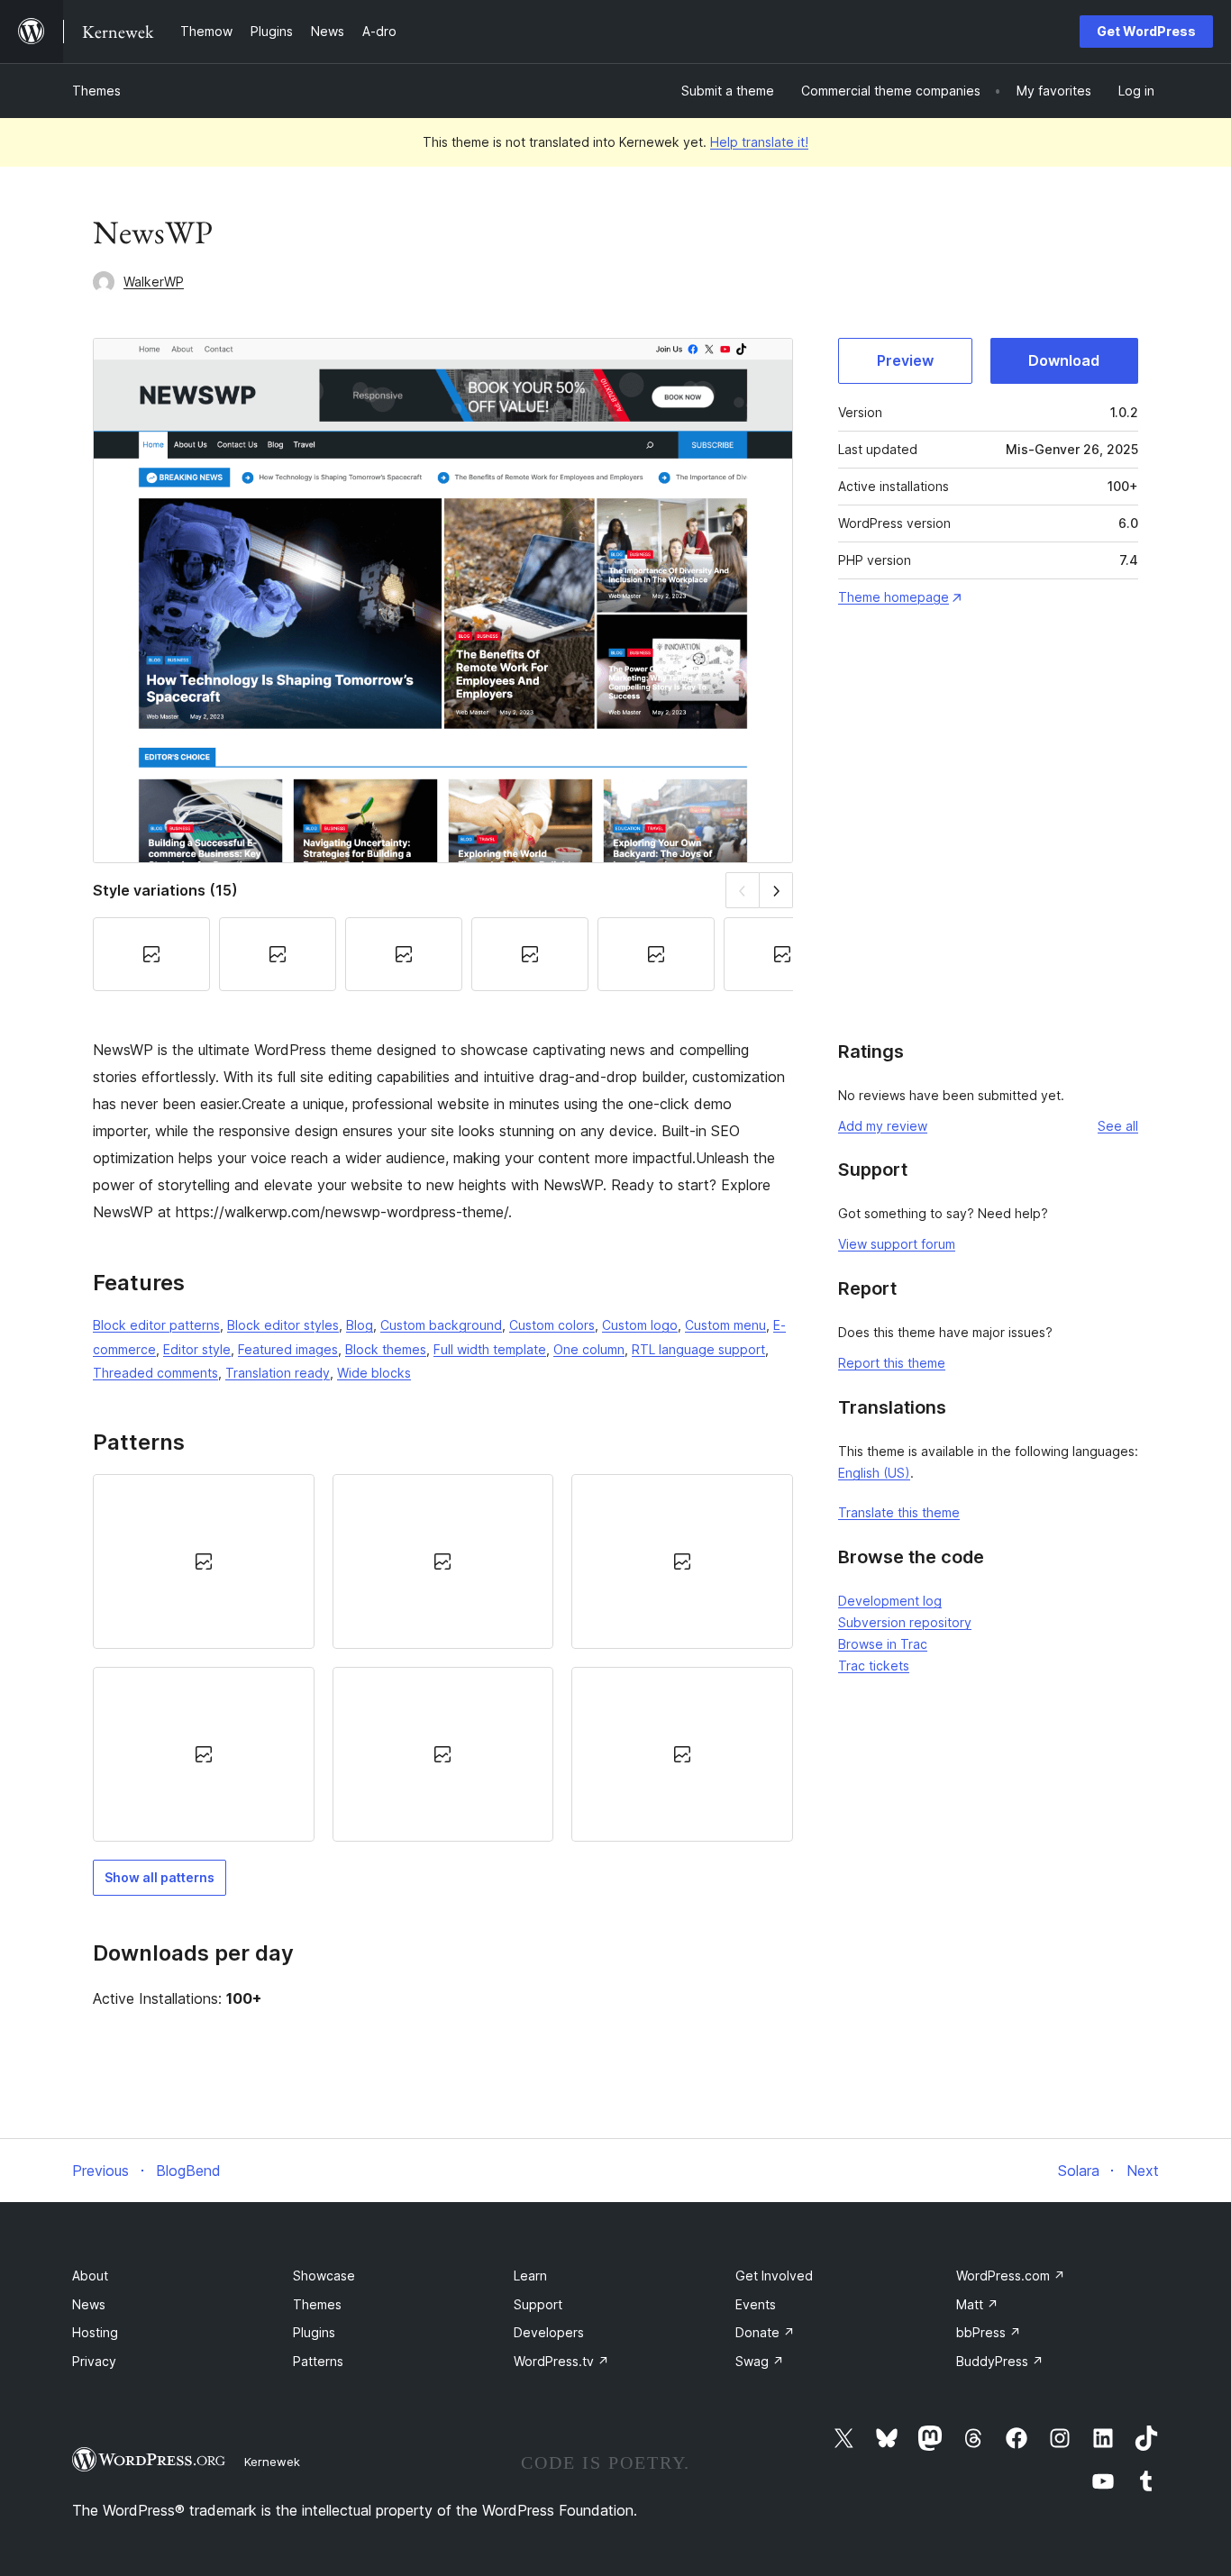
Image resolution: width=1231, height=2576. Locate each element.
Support (538, 2304)
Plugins (314, 2332)
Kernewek (272, 2462)
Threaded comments (155, 1373)
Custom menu (725, 1325)
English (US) (874, 1473)
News (89, 2304)
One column (589, 1349)
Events (756, 2304)
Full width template (490, 1349)
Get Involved (774, 2276)
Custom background (441, 1325)
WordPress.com (1011, 2276)
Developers (549, 2332)
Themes (96, 91)
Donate (765, 2332)
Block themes (386, 1349)
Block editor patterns (156, 1325)
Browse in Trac (883, 1644)
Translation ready (278, 1373)
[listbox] (443, 1658)
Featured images (288, 1349)
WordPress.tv (561, 2361)
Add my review (883, 1126)
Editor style (197, 1349)
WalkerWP (154, 282)
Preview (905, 360)
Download (1064, 360)
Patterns (318, 2361)
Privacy (94, 2361)
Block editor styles (283, 1325)
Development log (890, 1601)
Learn (530, 2276)
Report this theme (892, 1363)
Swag (760, 2361)
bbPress (989, 2332)
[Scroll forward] (776, 890)
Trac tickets (874, 1666)
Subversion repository (905, 1622)
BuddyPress (1000, 2361)
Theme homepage (894, 597)
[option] (204, 1561)
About (90, 2276)
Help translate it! (759, 142)
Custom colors (552, 1325)
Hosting (95, 2332)
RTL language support (698, 1349)
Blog (360, 1325)
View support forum (897, 1244)
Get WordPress (1146, 31)
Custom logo (640, 1325)
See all (1118, 1126)
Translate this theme (899, 1512)
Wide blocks (374, 1373)
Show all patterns (160, 1877)
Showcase (324, 2276)
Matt (977, 2304)
